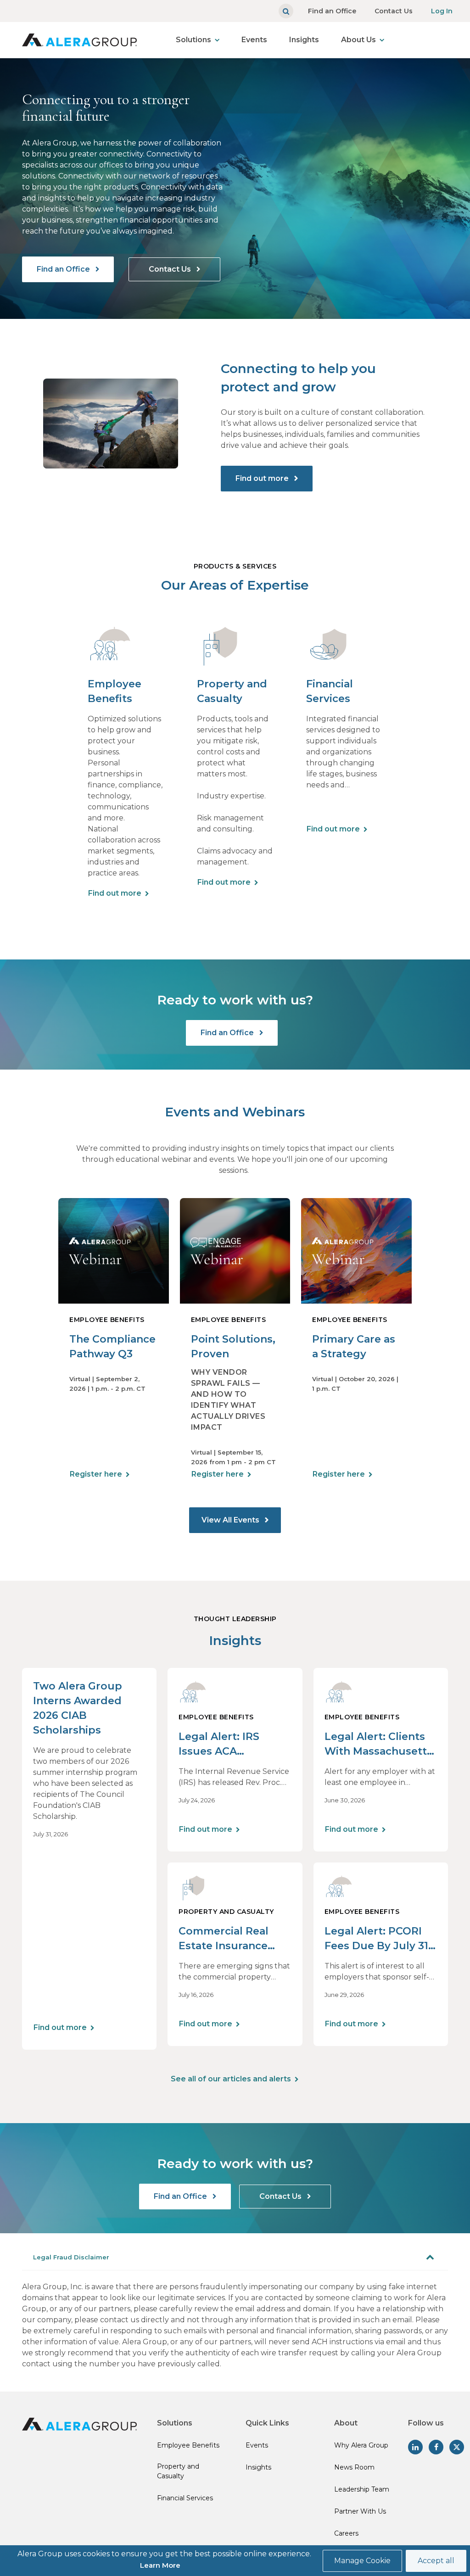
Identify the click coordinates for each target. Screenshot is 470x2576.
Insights (304, 40)
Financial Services (185, 2498)
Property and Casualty (178, 2471)
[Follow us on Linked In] (415, 2447)
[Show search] (286, 11)
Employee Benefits (188, 2445)
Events (254, 40)
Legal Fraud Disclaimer (71, 2257)
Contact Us (394, 11)
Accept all (436, 2561)
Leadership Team (362, 2489)
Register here (96, 1474)
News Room (354, 2467)
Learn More (160, 2565)
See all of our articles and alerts (231, 2079)
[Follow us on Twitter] (457, 2447)
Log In (442, 11)
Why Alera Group (361, 2445)
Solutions (193, 40)
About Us (358, 40)
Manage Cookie (362, 2561)
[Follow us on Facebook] (436, 2447)
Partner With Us (360, 2511)
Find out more (263, 478)
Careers (346, 2533)
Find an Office (332, 11)
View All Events (231, 1520)
